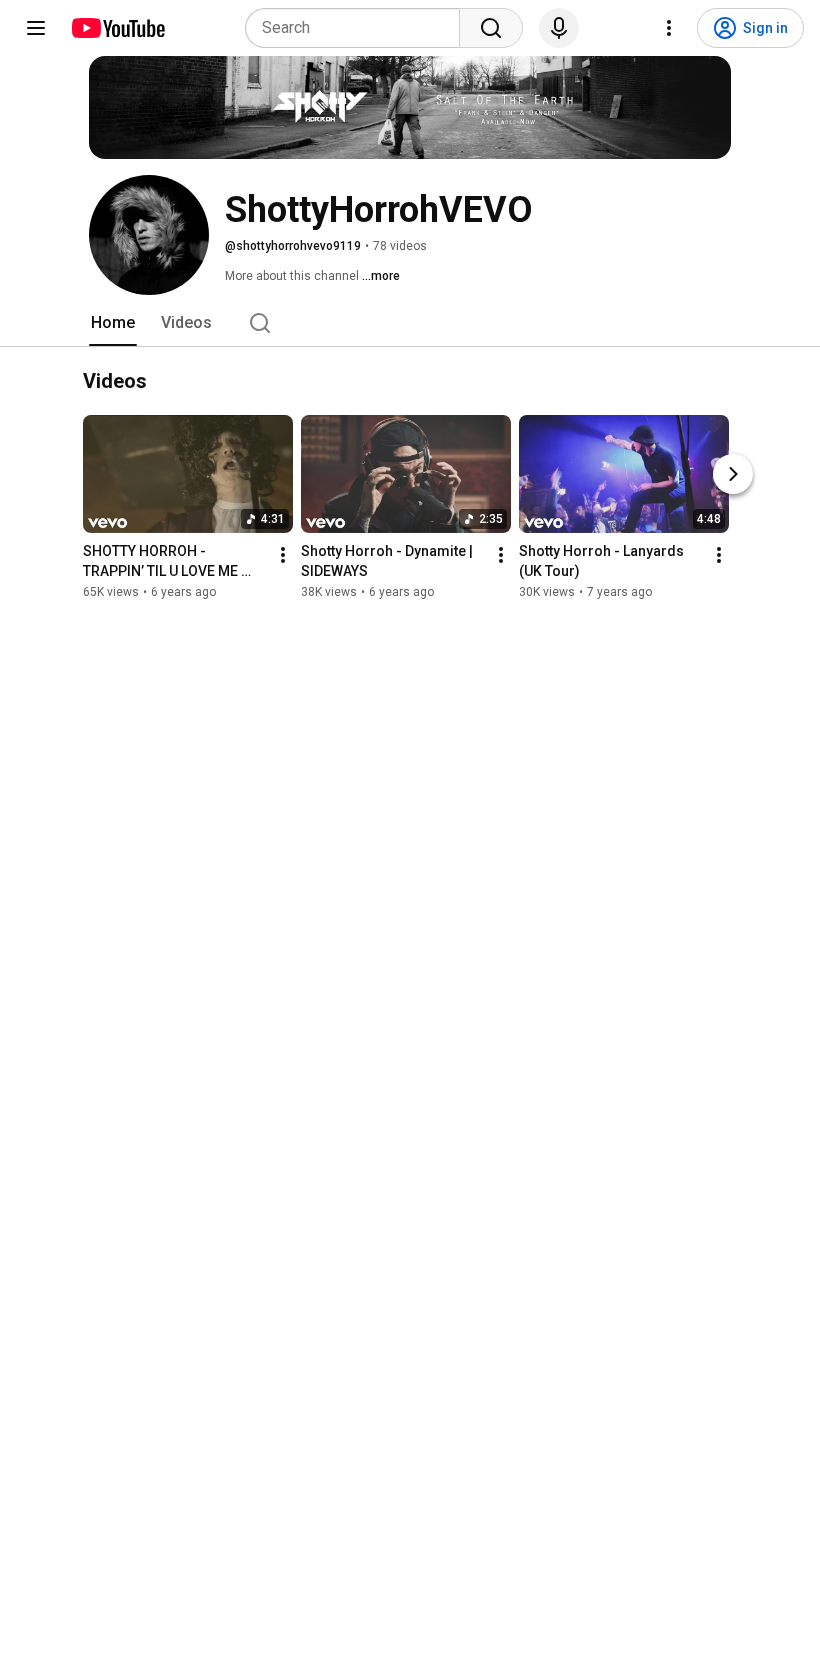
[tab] (113, 323)
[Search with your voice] (559, 28)
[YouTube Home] (117, 28)
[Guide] (36, 28)
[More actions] (283, 556)
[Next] (733, 475)
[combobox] (358, 28)
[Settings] (669, 28)
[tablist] (410, 323)
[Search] (491, 28)
